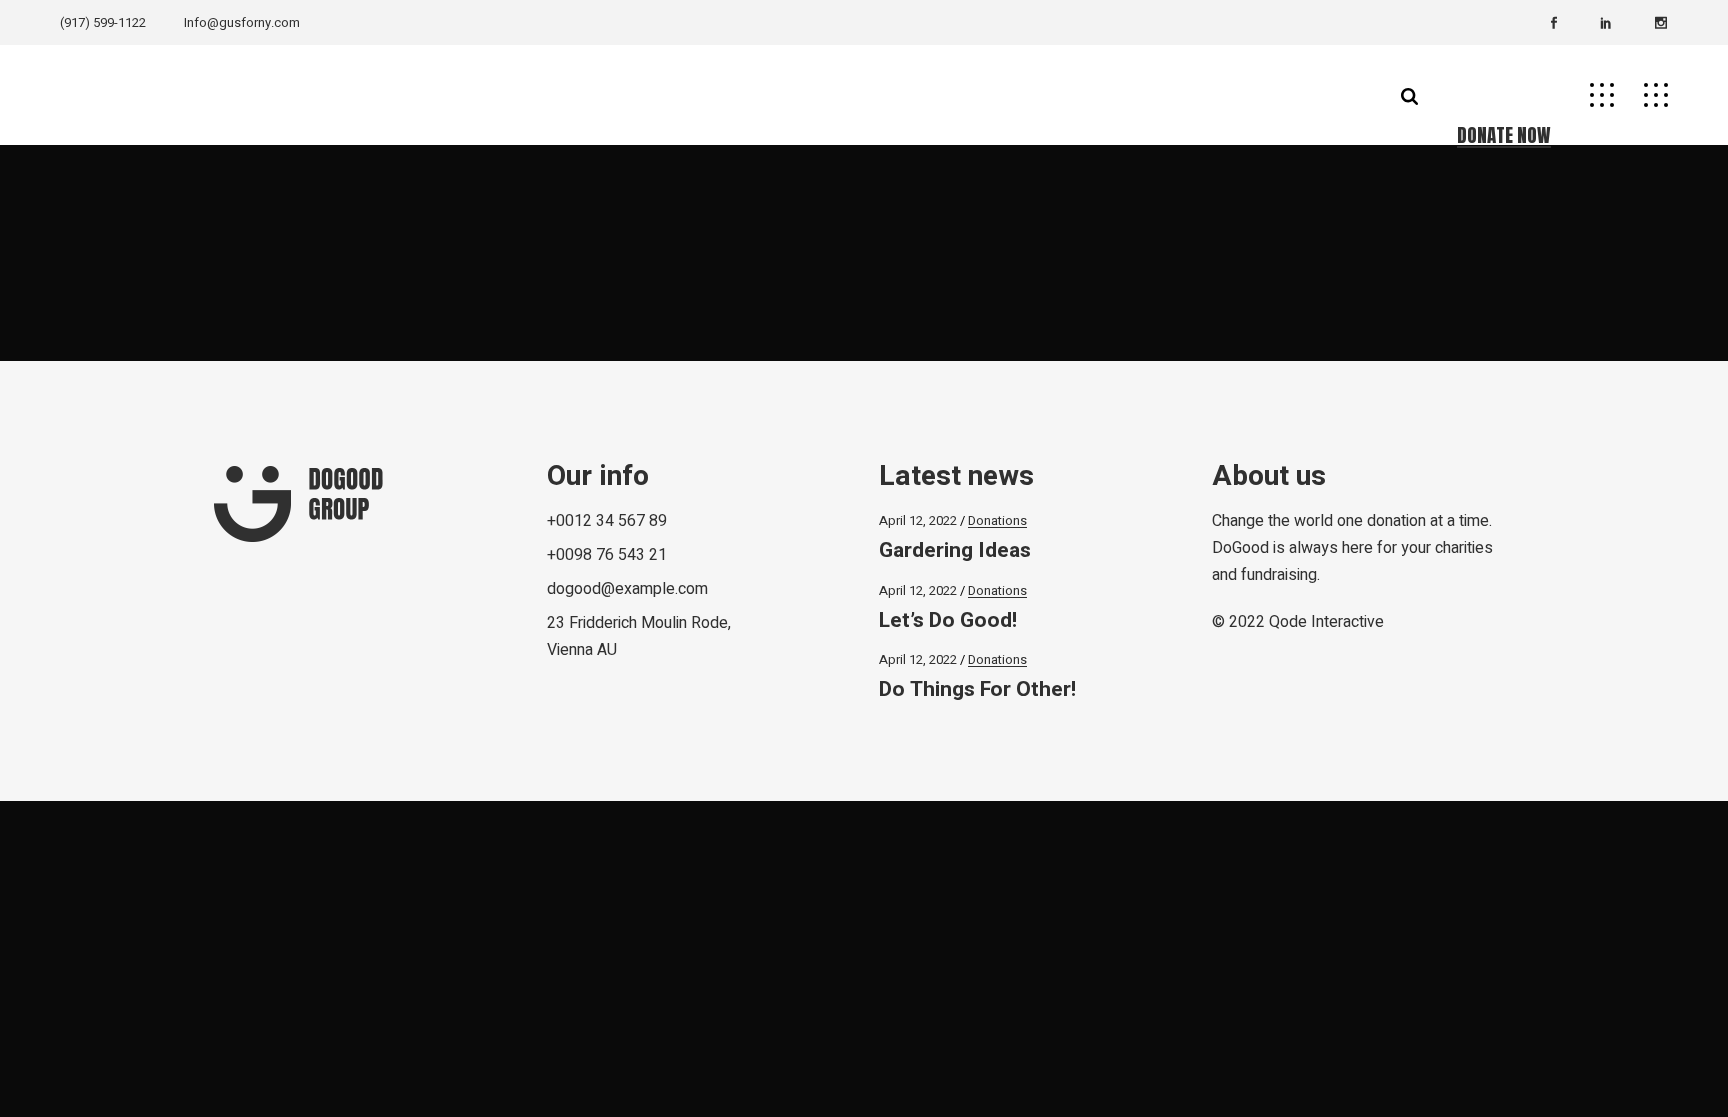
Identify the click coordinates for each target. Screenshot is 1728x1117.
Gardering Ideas (955, 550)
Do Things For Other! (977, 689)
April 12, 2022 (918, 520)
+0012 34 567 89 (607, 521)
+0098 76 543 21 (607, 555)
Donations (997, 520)
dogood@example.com (627, 589)
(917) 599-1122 (103, 22)
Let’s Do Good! (948, 620)
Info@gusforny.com (242, 22)
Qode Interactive (1326, 622)
